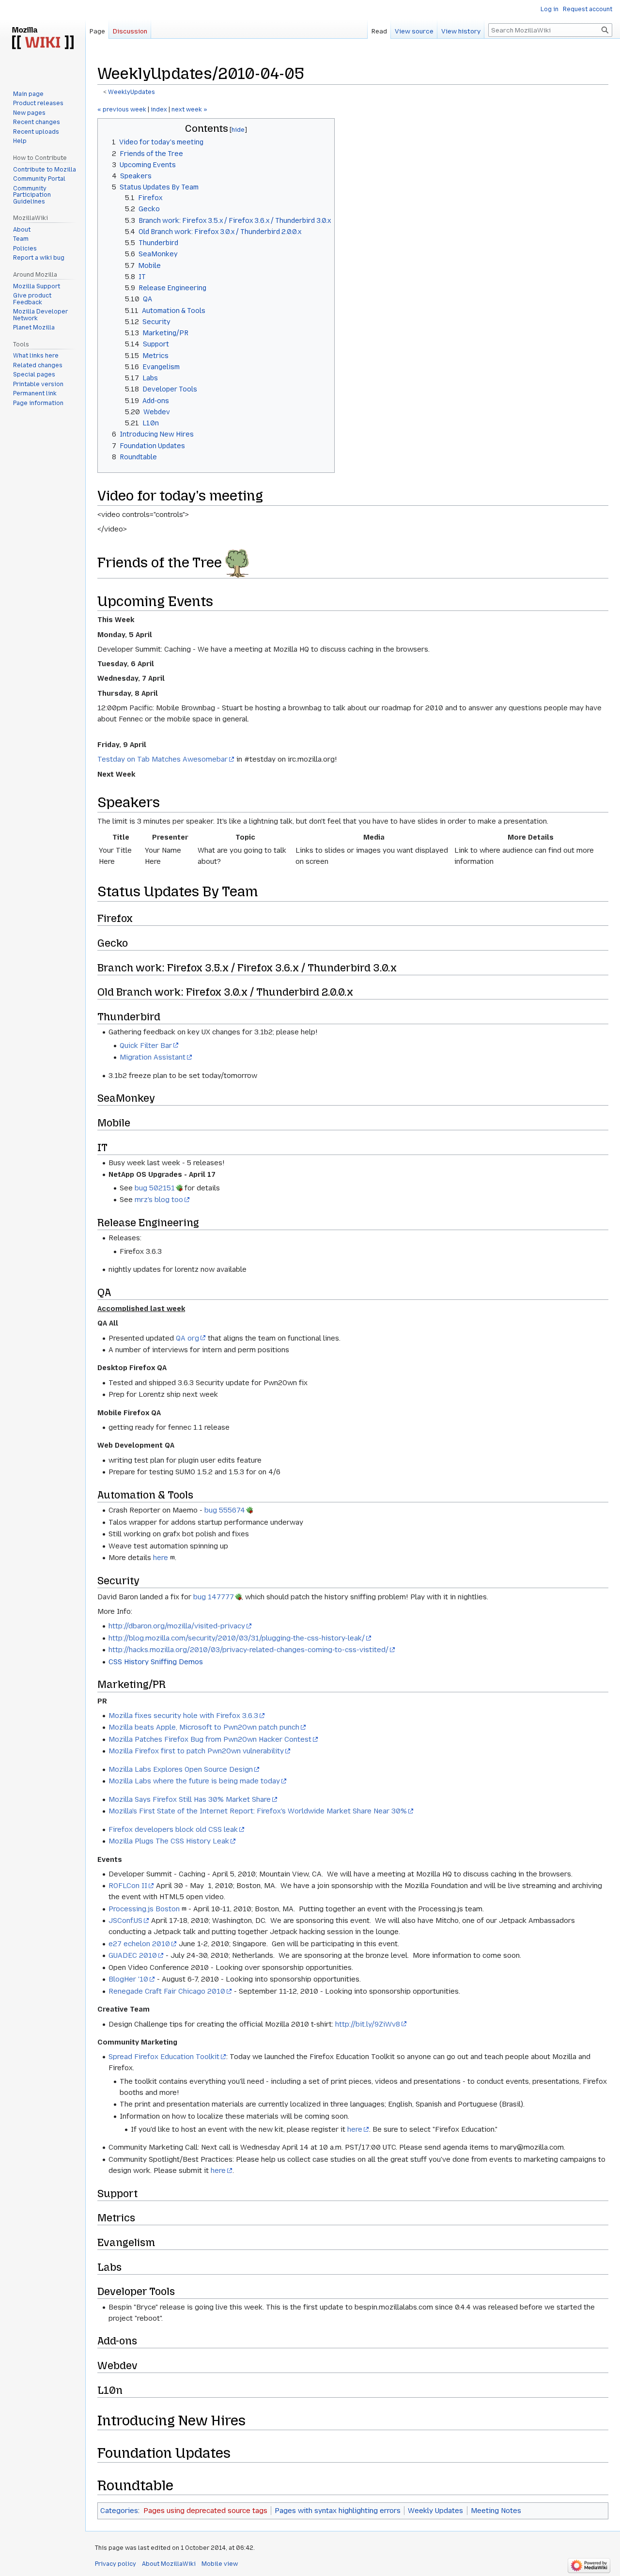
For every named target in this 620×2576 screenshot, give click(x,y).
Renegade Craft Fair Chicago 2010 (167, 1991)
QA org (187, 1338)
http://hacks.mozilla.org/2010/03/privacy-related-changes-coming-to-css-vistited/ (248, 1650)
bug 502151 (155, 1188)
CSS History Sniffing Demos (156, 1662)
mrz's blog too (159, 1200)
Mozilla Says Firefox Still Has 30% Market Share (190, 1799)
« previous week (122, 109)
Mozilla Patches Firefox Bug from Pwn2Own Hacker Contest (210, 1739)
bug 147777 (214, 1597)
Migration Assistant (153, 1057)
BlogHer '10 (128, 1979)
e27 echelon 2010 (139, 1944)
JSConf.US (125, 1920)
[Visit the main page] (43, 39)
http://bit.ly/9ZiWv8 (368, 2024)
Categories (119, 2511)
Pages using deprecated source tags (205, 2511)
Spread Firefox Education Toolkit (164, 2057)
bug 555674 (225, 1510)
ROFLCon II (128, 1886)
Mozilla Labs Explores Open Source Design (181, 1769)
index (159, 109)
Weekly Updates (435, 2511)
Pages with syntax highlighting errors (338, 2511)
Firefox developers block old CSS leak (173, 1829)
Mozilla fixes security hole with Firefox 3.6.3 (183, 1716)
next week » (189, 109)
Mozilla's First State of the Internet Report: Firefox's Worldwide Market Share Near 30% (258, 1811)
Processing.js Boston (144, 1909)
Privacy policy (116, 2564)
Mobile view (220, 2564)
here (161, 1558)
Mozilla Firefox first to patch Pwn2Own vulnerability (196, 1751)
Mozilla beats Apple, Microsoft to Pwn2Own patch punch (204, 1727)
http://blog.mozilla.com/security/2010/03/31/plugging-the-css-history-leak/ (237, 1638)
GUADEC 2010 (133, 1955)
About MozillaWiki (169, 2564)
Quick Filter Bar (146, 1046)
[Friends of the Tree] (237, 562)
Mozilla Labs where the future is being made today (194, 1781)
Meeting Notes (496, 2511)
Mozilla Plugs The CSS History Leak (169, 1841)
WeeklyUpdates (132, 92)
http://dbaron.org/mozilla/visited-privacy (177, 1626)
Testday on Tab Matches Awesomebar (163, 759)
